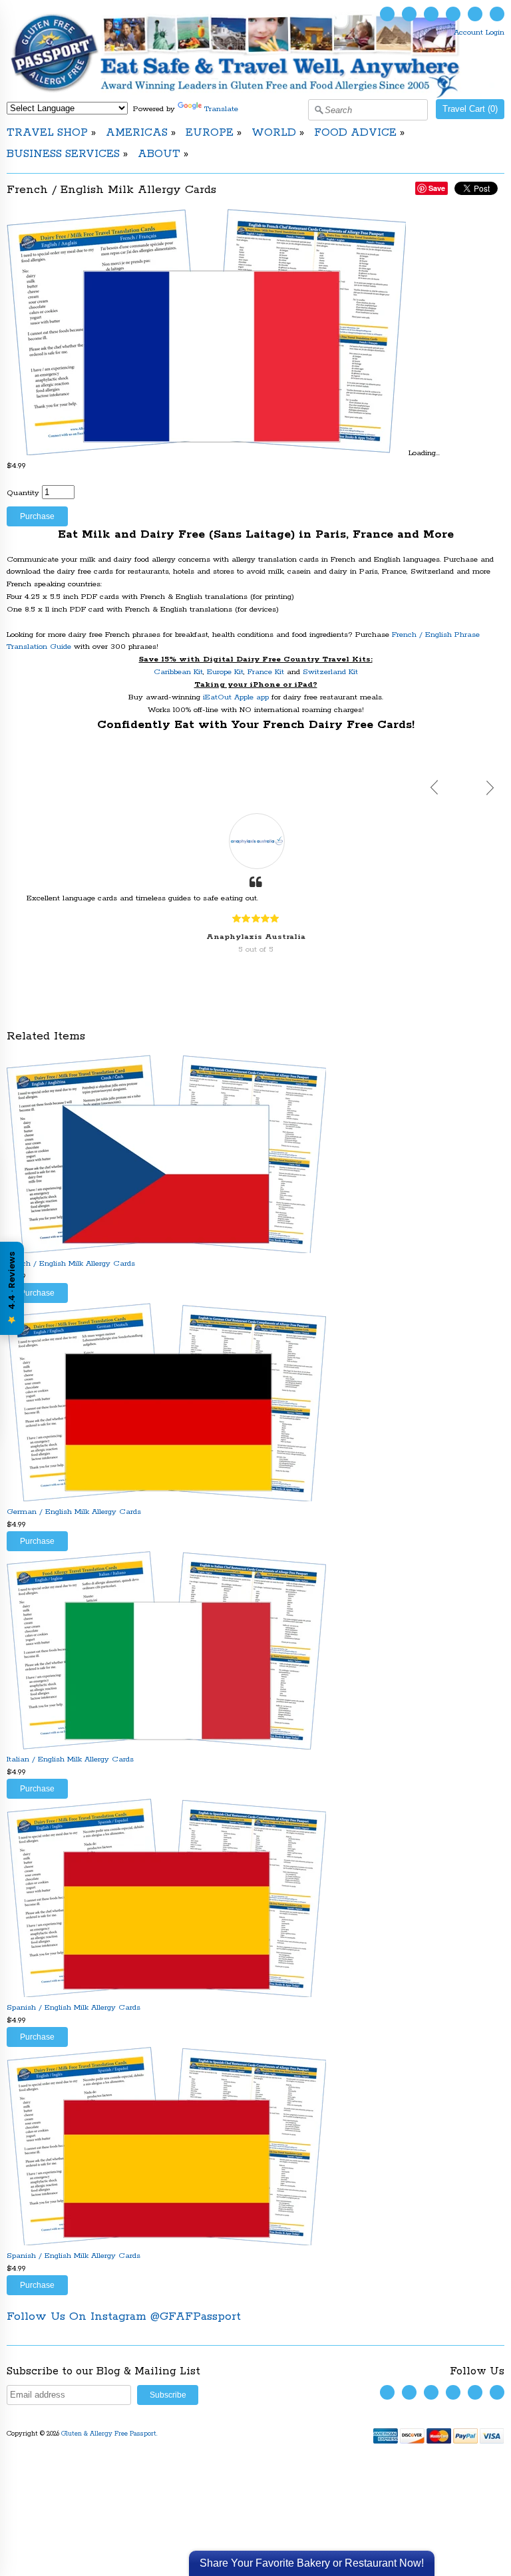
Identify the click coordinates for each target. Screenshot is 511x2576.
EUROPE (210, 133)
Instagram (453, 14)
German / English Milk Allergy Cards (74, 1512)
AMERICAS (137, 133)
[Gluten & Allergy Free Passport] (255, 95)
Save (437, 188)
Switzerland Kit (330, 672)
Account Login (479, 32)
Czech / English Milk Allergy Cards (71, 1263)
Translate (221, 109)
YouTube (431, 14)
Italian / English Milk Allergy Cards (70, 1759)
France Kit (266, 672)
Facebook (409, 14)
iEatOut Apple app (236, 697)
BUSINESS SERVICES (63, 154)
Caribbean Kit (178, 672)
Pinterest (475, 14)
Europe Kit (225, 672)
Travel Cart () (470, 109)
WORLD (274, 133)
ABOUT (159, 154)
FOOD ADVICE (355, 133)
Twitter (387, 14)
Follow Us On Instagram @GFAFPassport (124, 2316)
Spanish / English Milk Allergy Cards (74, 2007)
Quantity (23, 493)
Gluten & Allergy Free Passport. (110, 2434)
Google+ (497, 14)
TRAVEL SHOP (47, 133)
